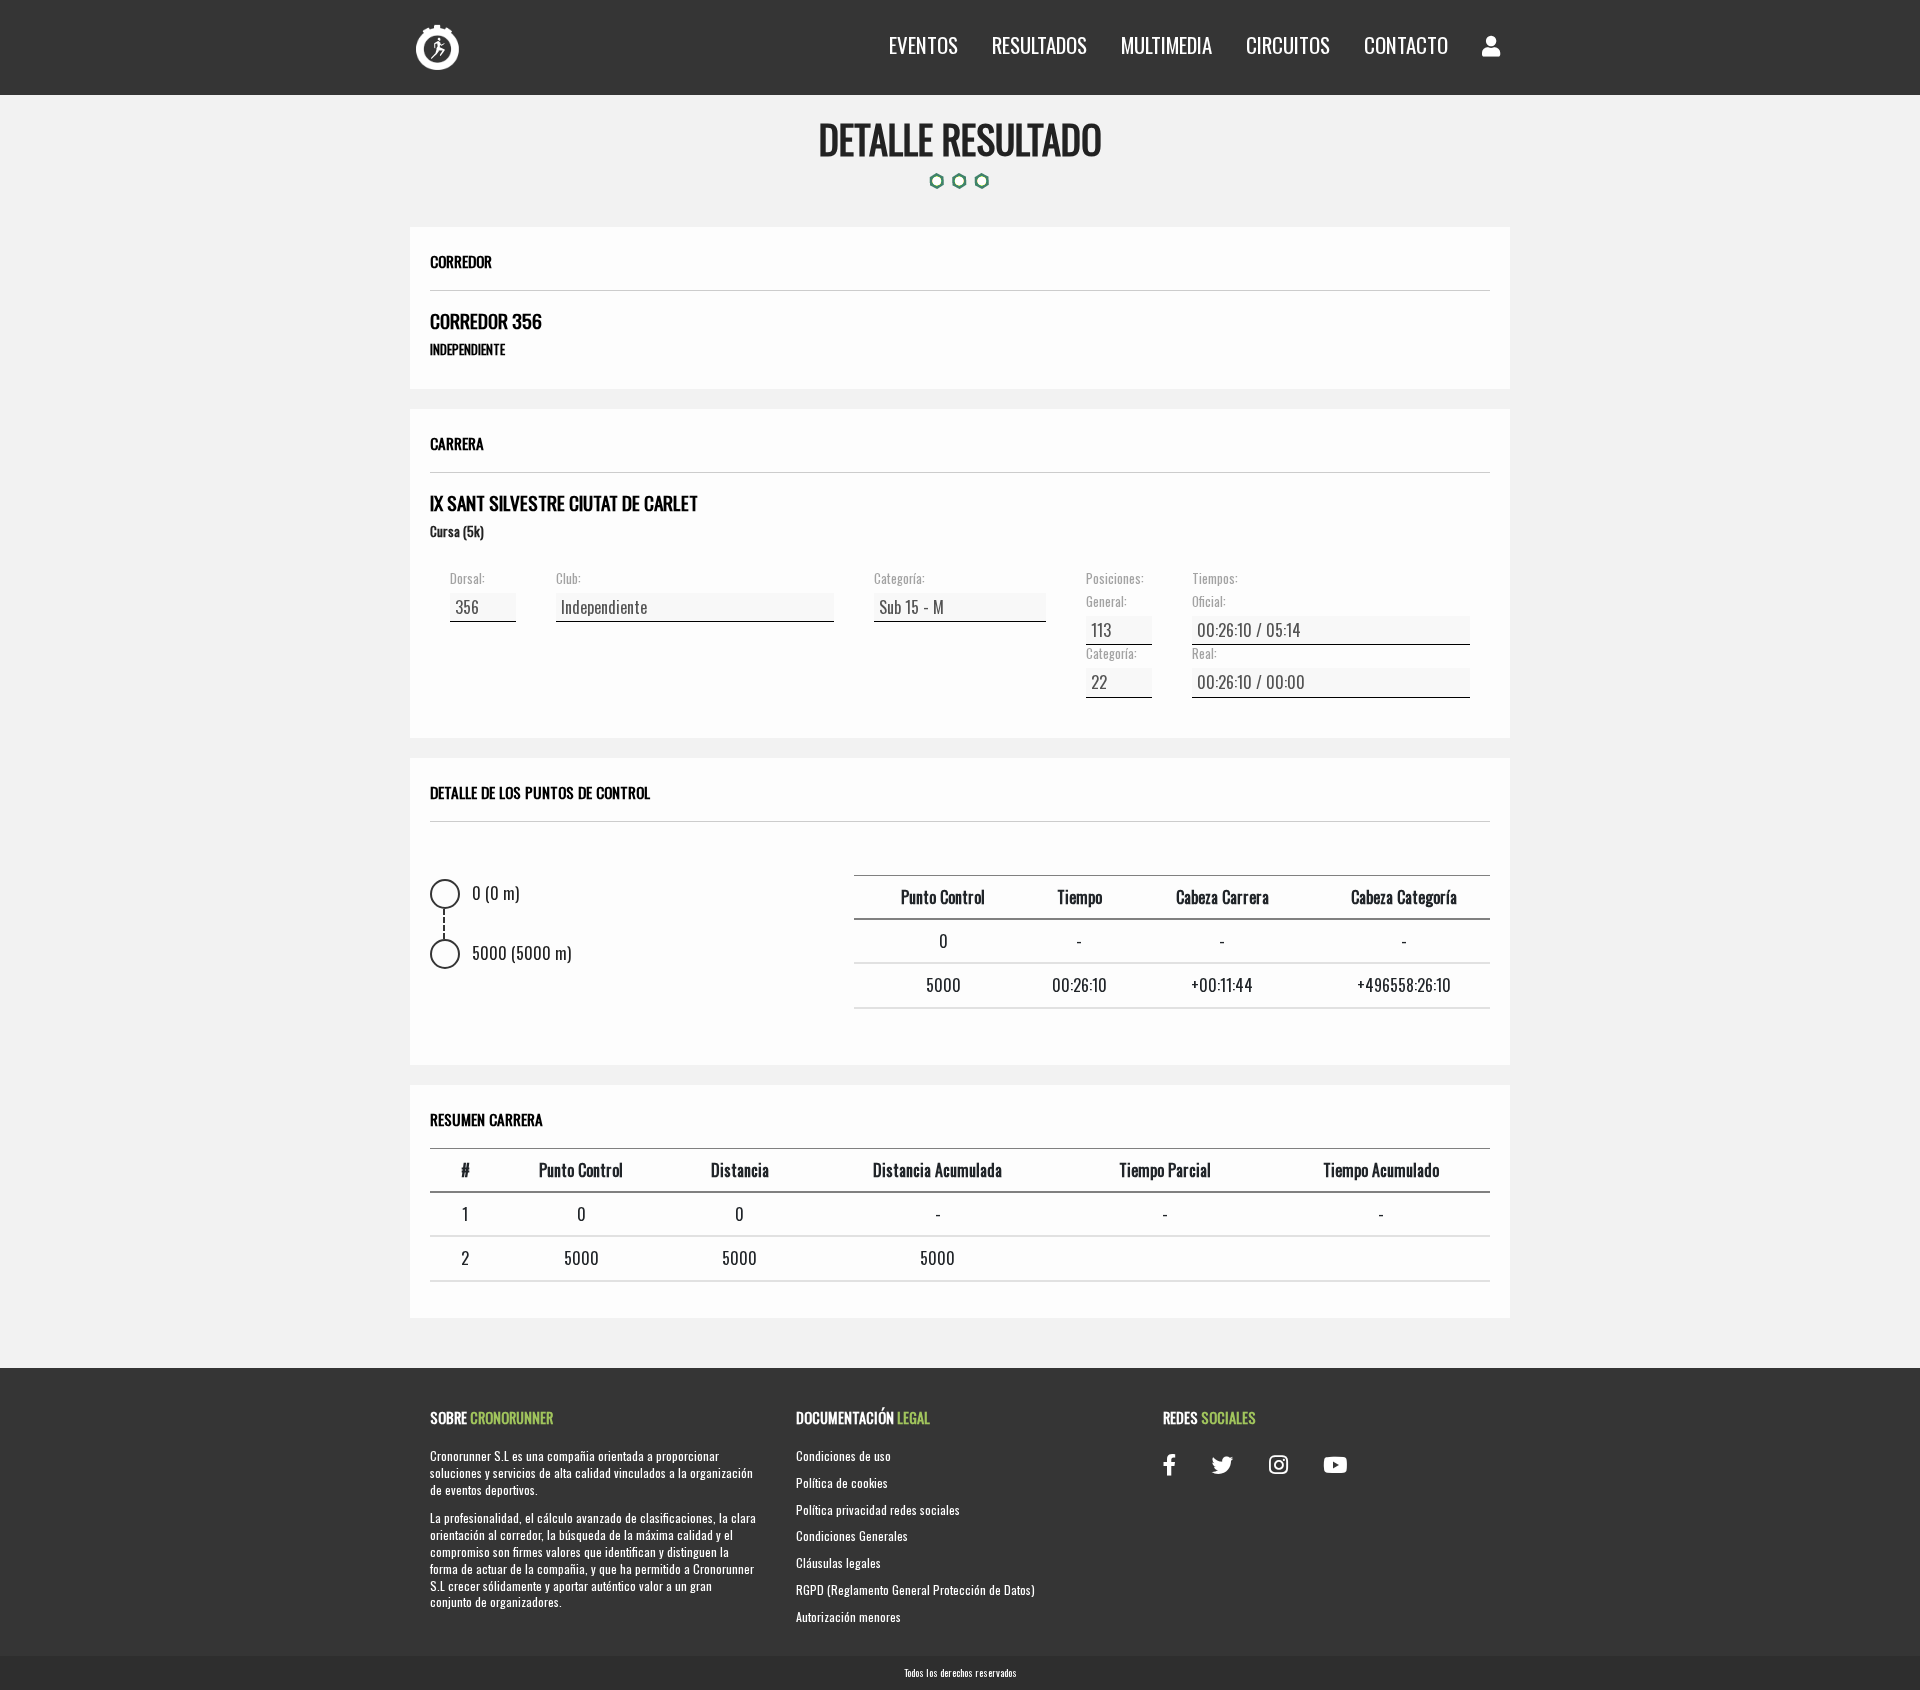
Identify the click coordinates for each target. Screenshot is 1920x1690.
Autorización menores (848, 1616)
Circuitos (1288, 44)
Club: (568, 579)
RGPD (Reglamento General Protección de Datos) (915, 1589)
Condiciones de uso (843, 1455)
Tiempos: (1215, 579)
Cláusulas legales (838, 1562)
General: (1106, 602)
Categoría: (899, 579)
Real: (1204, 654)
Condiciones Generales (852, 1535)
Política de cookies (842, 1482)
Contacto (1406, 44)
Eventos (923, 44)
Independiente (467, 349)
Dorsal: (467, 579)
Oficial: (1209, 602)
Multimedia (1166, 44)
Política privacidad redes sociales (878, 1509)
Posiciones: (1115, 579)
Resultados (1039, 44)
